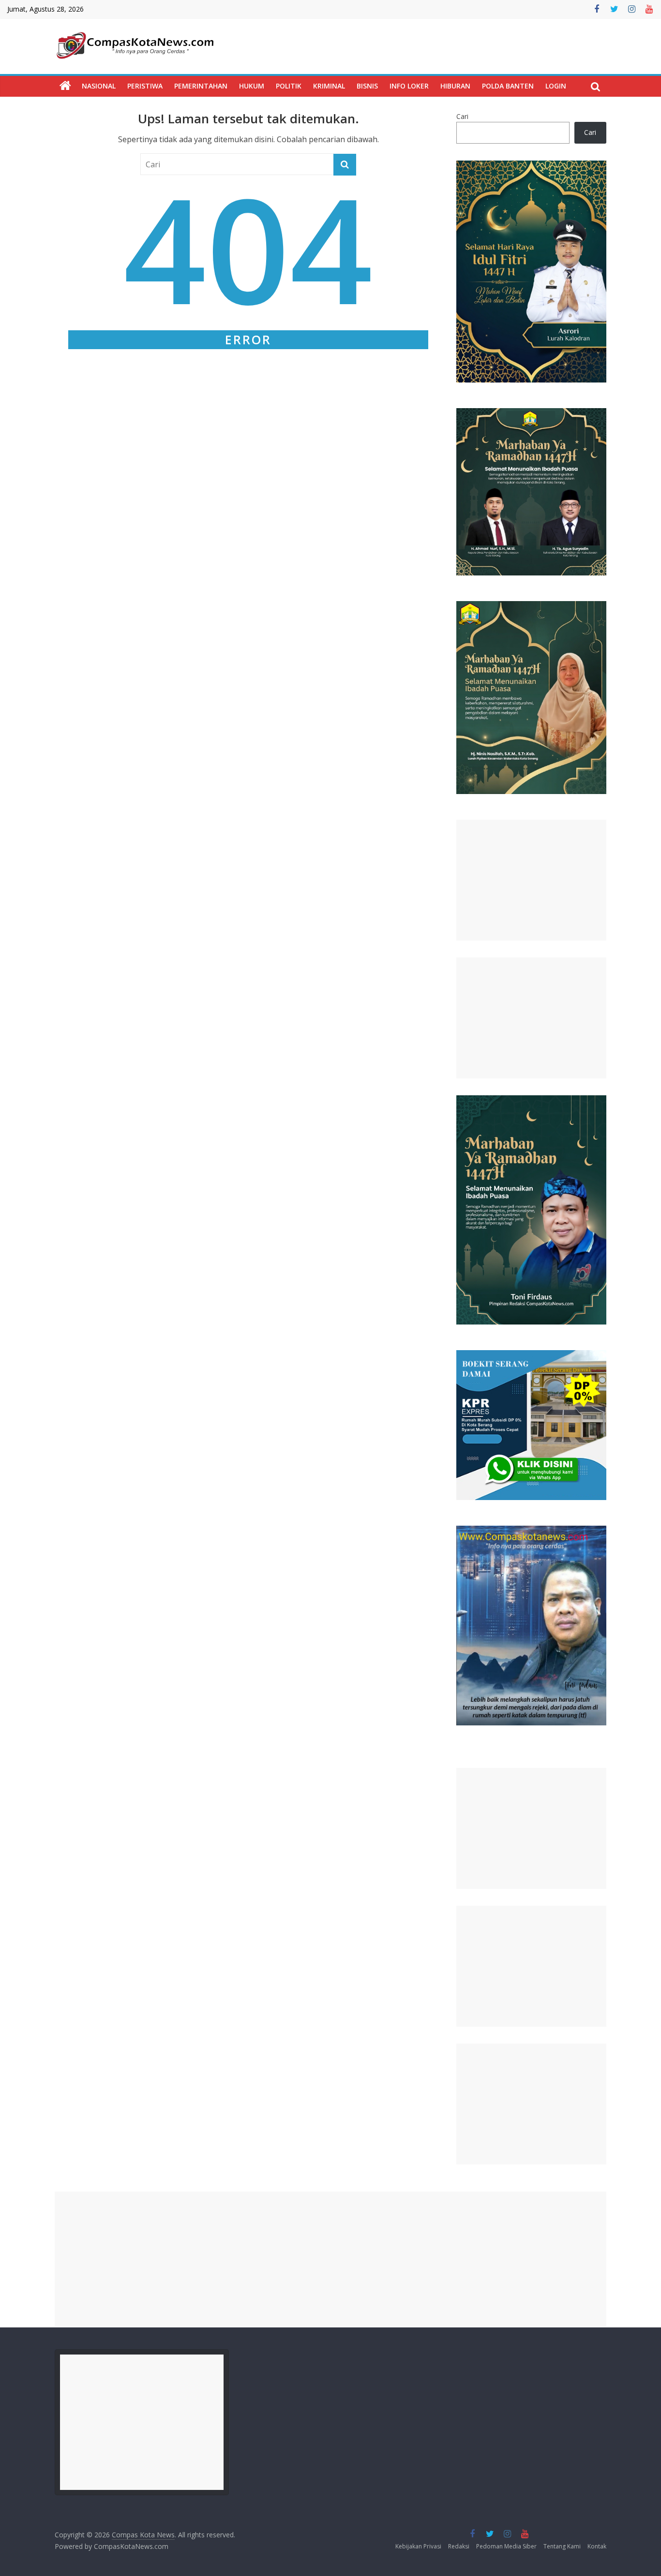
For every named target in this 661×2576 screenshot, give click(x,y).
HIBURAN (455, 86)
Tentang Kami (562, 2546)
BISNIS (367, 86)
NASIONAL (99, 86)
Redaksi (459, 2546)
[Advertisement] (531, 880)
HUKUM (252, 86)
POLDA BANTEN (508, 86)
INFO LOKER (409, 86)
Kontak (597, 2546)
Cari (462, 116)
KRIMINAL (329, 86)
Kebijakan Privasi (418, 2546)
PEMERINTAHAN (201, 86)
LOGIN (556, 86)
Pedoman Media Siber (506, 2546)
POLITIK (289, 86)
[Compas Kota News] (65, 86)
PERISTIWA (145, 86)
